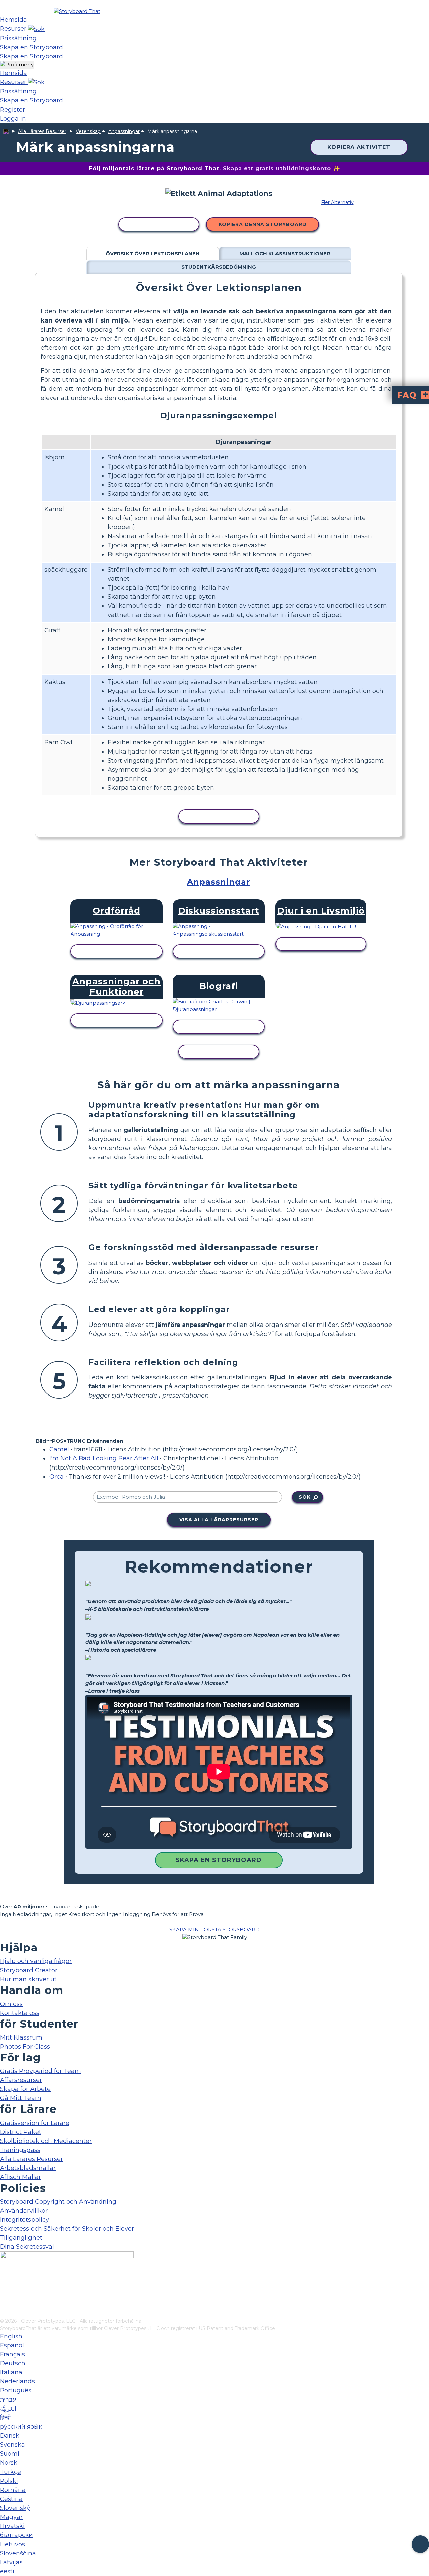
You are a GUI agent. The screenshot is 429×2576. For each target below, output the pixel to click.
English (11, 2336)
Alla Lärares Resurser (42, 131)
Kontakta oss (20, 2013)
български (16, 2535)
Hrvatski (12, 2526)
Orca (56, 1477)
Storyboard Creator (29, 1970)
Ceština (11, 2499)
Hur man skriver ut (28, 1979)
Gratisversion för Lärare (35, 2123)
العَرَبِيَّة (8, 2409)
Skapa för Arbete (25, 2089)
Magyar (11, 2517)
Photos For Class (25, 2047)
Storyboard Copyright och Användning (58, 2202)
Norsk (9, 2463)
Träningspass (20, 2150)
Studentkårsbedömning (219, 267)
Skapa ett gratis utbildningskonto (277, 169)
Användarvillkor (24, 2211)
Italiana (11, 2372)
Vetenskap (88, 131)
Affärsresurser (21, 2080)
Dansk (10, 2436)
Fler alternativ (337, 202)
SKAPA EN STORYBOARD (219, 1860)
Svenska (13, 2445)
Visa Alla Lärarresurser (219, 1520)
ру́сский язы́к (21, 2427)
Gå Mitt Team (21, 2098)
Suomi (10, 2454)
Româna (13, 2490)
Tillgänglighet (21, 2238)
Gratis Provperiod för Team (41, 2071)
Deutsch (13, 2363)
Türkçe (11, 2472)
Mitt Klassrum (21, 2037)
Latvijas (11, 2562)
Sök (305, 1497)
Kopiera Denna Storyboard (263, 224)
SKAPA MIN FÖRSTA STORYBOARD (214, 1929)
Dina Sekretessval (27, 2247)
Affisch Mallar (20, 2177)
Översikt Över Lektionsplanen (153, 253)
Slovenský (15, 2508)
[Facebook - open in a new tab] (4, 2280)
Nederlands (17, 2381)
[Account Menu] (17, 65)
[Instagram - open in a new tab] (4, 2291)
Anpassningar (124, 131)
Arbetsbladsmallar (28, 2168)
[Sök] (36, 29)
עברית (8, 2400)
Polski (9, 2481)
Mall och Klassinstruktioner (285, 253)
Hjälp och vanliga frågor (36, 1961)
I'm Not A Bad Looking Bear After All (104, 1458)
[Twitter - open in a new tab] (4, 2302)
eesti (7, 2571)
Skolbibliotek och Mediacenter (46, 2141)
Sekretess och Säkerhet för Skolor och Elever (67, 2229)
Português (16, 2390)
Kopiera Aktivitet (359, 147)
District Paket (21, 2132)
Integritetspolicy (24, 2220)
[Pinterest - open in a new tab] (4, 2313)
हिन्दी (5, 2418)
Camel (59, 1449)
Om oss (11, 2004)
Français (13, 2354)
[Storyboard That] (77, 11)
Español (12, 2345)
